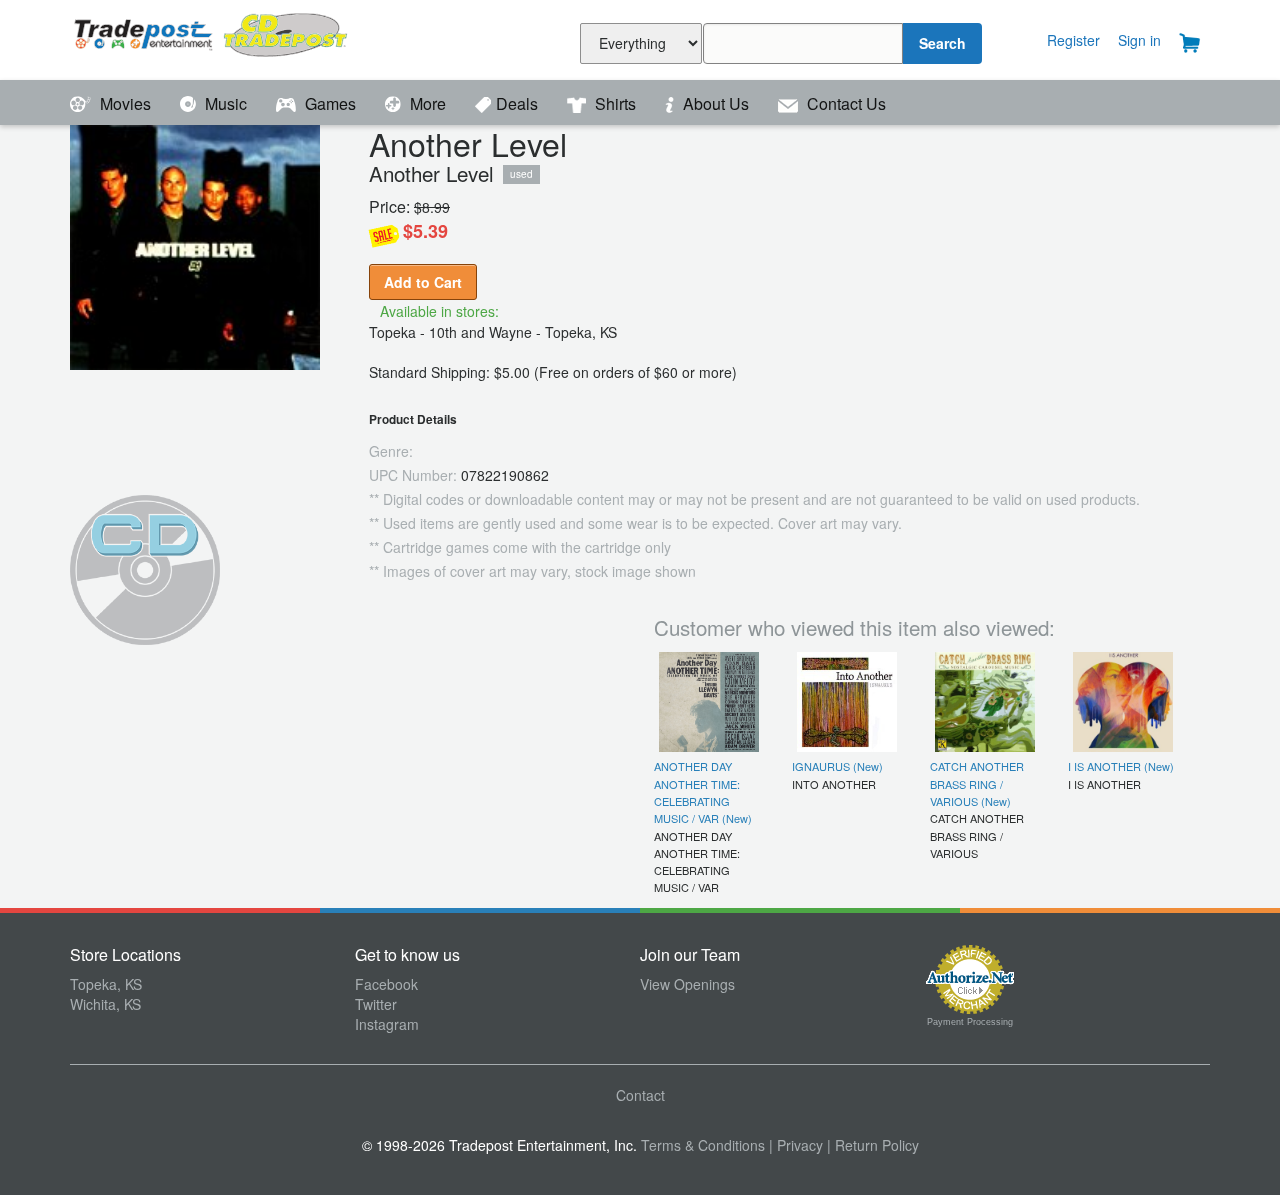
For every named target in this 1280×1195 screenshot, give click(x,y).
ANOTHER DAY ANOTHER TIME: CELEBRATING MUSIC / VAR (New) (703, 792)
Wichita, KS (105, 1004)
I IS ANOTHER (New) (1121, 766)
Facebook (386, 984)
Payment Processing (970, 1022)
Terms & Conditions (703, 1145)
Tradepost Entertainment (212, 37)
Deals (519, 103)
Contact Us (844, 103)
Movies (125, 103)
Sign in (1139, 40)
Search (942, 43)
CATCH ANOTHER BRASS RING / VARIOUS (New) (977, 783)
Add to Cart (423, 282)
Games (330, 103)
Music (226, 103)
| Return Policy (873, 1145)
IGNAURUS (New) (837, 766)
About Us (716, 103)
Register (1073, 40)
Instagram (387, 1024)
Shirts (615, 103)
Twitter (376, 1004)
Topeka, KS (106, 984)
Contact (640, 1095)
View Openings (687, 984)
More (428, 103)
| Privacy (796, 1145)
